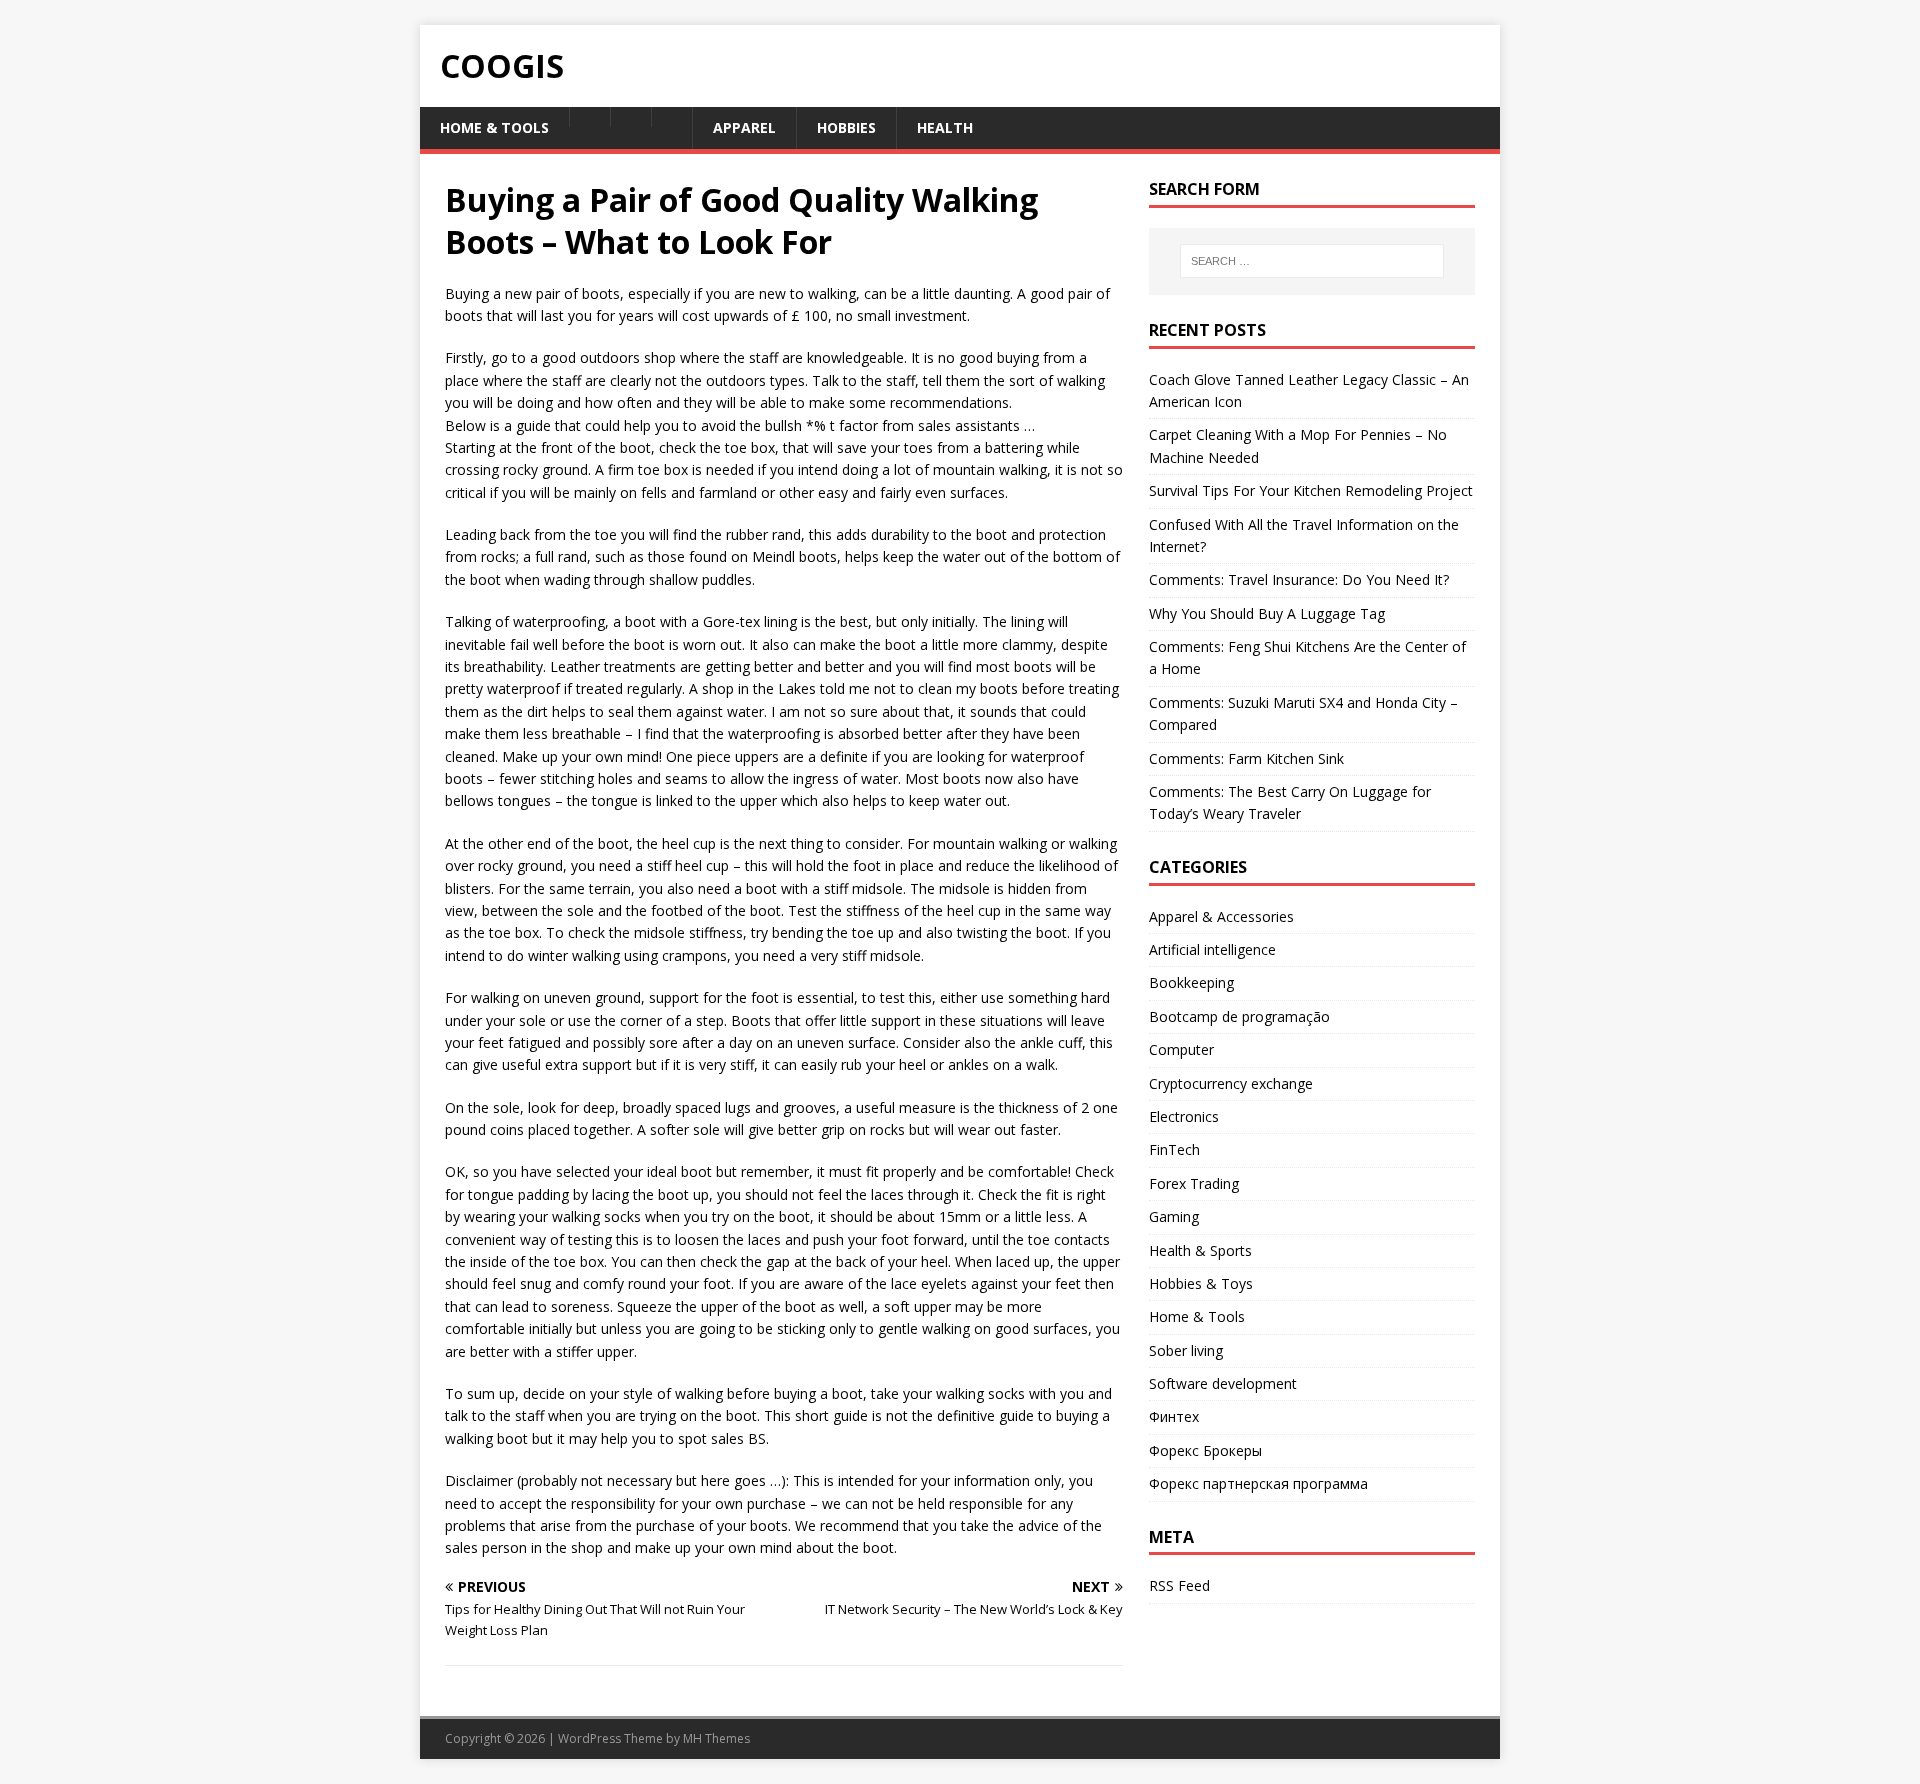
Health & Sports (1200, 1250)
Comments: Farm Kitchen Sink (1246, 758)
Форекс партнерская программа (1258, 1483)
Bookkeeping (1191, 982)
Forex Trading (1194, 1183)
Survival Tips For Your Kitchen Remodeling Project (1311, 490)
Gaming (1174, 1216)
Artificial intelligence (1212, 949)
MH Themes (716, 1738)
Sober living (1186, 1350)
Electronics (1184, 1116)
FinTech (1174, 1149)
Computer (1181, 1049)
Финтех (1174, 1416)
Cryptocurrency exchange (1231, 1083)
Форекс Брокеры (1205, 1450)
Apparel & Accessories (1221, 916)
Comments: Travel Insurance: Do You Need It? (1299, 579)
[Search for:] (1312, 261)
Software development (1223, 1383)
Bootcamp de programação (1239, 1016)
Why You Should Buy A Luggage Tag (1267, 613)
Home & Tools (1197, 1316)
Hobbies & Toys (1201, 1283)
